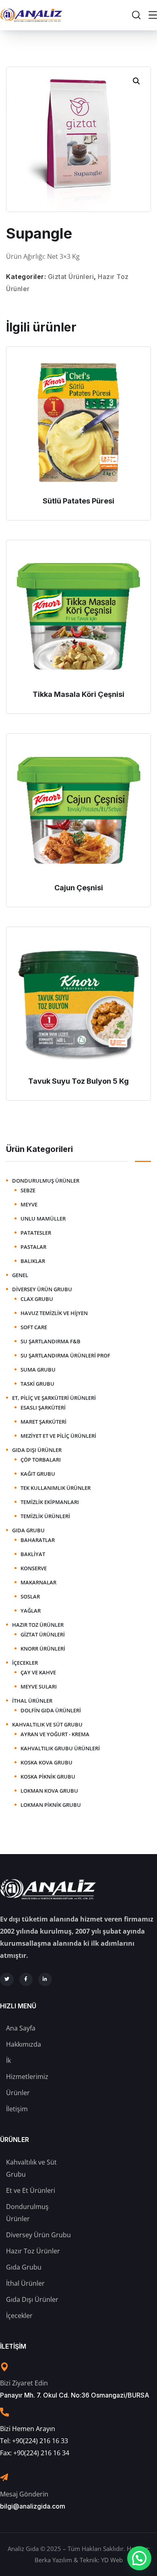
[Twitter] (7, 1980)
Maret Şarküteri (43, 1422)
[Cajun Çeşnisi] (78, 810)
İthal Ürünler (32, 1701)
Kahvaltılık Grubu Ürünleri (60, 1748)
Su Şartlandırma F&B (51, 1341)
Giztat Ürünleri (71, 277)
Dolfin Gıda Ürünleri (51, 1710)
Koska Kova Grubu (46, 1762)
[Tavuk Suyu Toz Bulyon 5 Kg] (78, 1003)
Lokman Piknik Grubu (51, 1805)
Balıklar (33, 1261)
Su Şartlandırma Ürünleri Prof (65, 1355)
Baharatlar (38, 1540)
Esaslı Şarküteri (43, 1408)
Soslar (30, 1596)
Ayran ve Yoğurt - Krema (55, 1734)
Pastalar (33, 1247)
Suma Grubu (38, 1370)
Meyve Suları (39, 1687)
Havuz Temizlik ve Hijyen (54, 1313)
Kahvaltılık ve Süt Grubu (47, 1724)
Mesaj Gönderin (24, 2494)
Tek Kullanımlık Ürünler (56, 1488)
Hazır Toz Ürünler (38, 1625)
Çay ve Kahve (38, 1672)
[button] (136, 81)
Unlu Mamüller (43, 1219)
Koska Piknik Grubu (48, 1777)
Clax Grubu (37, 1299)
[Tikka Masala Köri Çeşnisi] (78, 617)
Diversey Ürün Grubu (42, 1289)
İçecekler (25, 1663)
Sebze (28, 1190)
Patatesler (36, 1233)
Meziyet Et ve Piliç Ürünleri (58, 1436)
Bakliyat (33, 1554)
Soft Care (34, 1327)
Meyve (29, 1204)
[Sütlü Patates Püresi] (78, 423)
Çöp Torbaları (41, 1460)
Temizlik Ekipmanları (50, 1502)
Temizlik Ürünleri (45, 1516)
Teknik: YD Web (101, 2560)
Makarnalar (38, 1582)
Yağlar (31, 1611)
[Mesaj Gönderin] (4, 2477)
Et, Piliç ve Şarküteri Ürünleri (54, 1398)
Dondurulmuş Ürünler (46, 1181)
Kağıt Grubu (38, 1474)
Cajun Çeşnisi (79, 888)
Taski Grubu (37, 1384)
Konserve (34, 1568)
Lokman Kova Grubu (49, 1791)
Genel (20, 1275)
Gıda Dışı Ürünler (37, 1450)
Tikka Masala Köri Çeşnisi (78, 694)
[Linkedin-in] (45, 1980)
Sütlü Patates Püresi (78, 501)
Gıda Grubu (28, 1530)
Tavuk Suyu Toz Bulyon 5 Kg (78, 1081)
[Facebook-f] (26, 1980)
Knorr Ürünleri (43, 1649)
